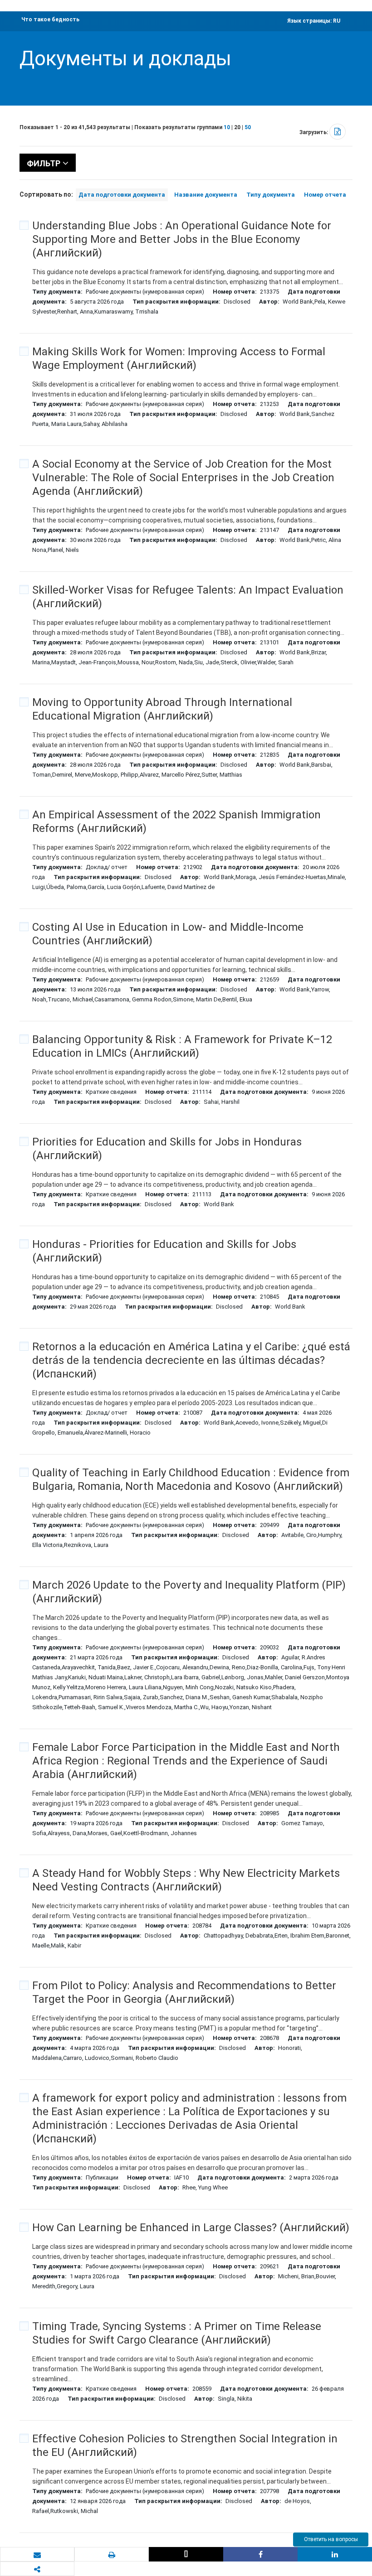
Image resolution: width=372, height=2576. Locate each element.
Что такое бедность (50, 19)
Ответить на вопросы (331, 2539)
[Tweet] (186, 2554)
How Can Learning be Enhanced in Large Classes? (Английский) (191, 2228)
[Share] (260, 2554)
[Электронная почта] (37, 2555)
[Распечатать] (112, 2555)
